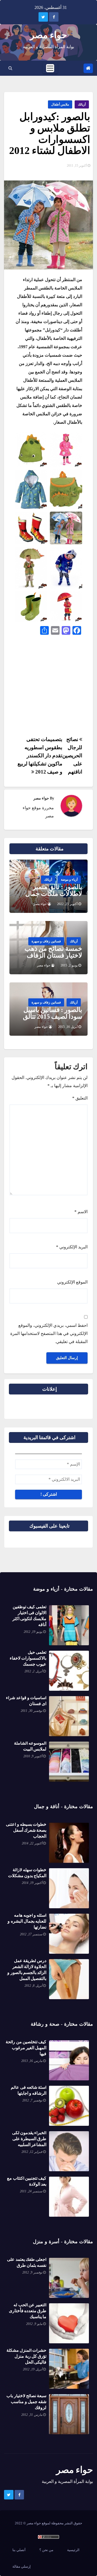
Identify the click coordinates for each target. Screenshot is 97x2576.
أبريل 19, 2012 (33, 2369)
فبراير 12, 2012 (32, 2152)
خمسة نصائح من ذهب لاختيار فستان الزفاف (53, 952)
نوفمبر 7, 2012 (32, 2100)
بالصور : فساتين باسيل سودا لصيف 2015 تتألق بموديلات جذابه (53, 1016)
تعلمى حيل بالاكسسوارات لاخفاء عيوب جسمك (28, 1658)
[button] (10, 68)
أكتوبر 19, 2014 (32, 1883)
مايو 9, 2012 (34, 2324)
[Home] (88, 68)
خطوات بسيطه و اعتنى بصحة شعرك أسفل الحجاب (26, 1830)
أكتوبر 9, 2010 (33, 1756)
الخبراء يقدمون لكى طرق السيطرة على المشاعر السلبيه (29, 2139)
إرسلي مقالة (22, 2566)
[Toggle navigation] (50, 68)
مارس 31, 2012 (32, 2415)
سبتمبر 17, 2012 (31, 1934)
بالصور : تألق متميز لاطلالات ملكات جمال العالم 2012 (54, 894)
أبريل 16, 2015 (68, 1027)
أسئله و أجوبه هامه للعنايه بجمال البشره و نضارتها (27, 1921)
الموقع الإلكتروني (72, 1282)
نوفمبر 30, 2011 (32, 1711)
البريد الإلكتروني (72, 1247)
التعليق (80, 1098)
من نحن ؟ (46, 2550)
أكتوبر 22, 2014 (32, 1843)
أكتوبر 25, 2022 (67, 904)
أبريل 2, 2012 (33, 1671)
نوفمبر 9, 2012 (32, 2272)
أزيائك (82, 104)
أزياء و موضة (69, 880)
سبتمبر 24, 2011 (31, 2191)
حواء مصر (48, 35)
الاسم (81, 1212)
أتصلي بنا (19, 2550)
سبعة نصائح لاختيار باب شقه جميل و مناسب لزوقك (26, 2402)
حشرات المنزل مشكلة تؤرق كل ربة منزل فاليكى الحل (26, 2356)
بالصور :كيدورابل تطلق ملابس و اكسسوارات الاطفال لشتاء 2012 (50, 134)
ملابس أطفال (60, 104)
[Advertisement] (48, 687)
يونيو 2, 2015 (69, 965)
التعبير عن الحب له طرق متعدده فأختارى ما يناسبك (28, 2311)
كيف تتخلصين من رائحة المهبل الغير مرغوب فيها (26, 2048)
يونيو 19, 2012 (33, 1632)
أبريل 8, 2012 (33, 1986)
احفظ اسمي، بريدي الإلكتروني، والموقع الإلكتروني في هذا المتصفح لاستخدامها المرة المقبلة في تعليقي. (49, 1333)
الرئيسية (73, 2550)
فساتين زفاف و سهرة (46, 941)
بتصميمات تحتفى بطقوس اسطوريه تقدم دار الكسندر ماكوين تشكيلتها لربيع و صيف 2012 (40, 756)
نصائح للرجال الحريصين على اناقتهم (72, 756)
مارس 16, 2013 (32, 2061)
